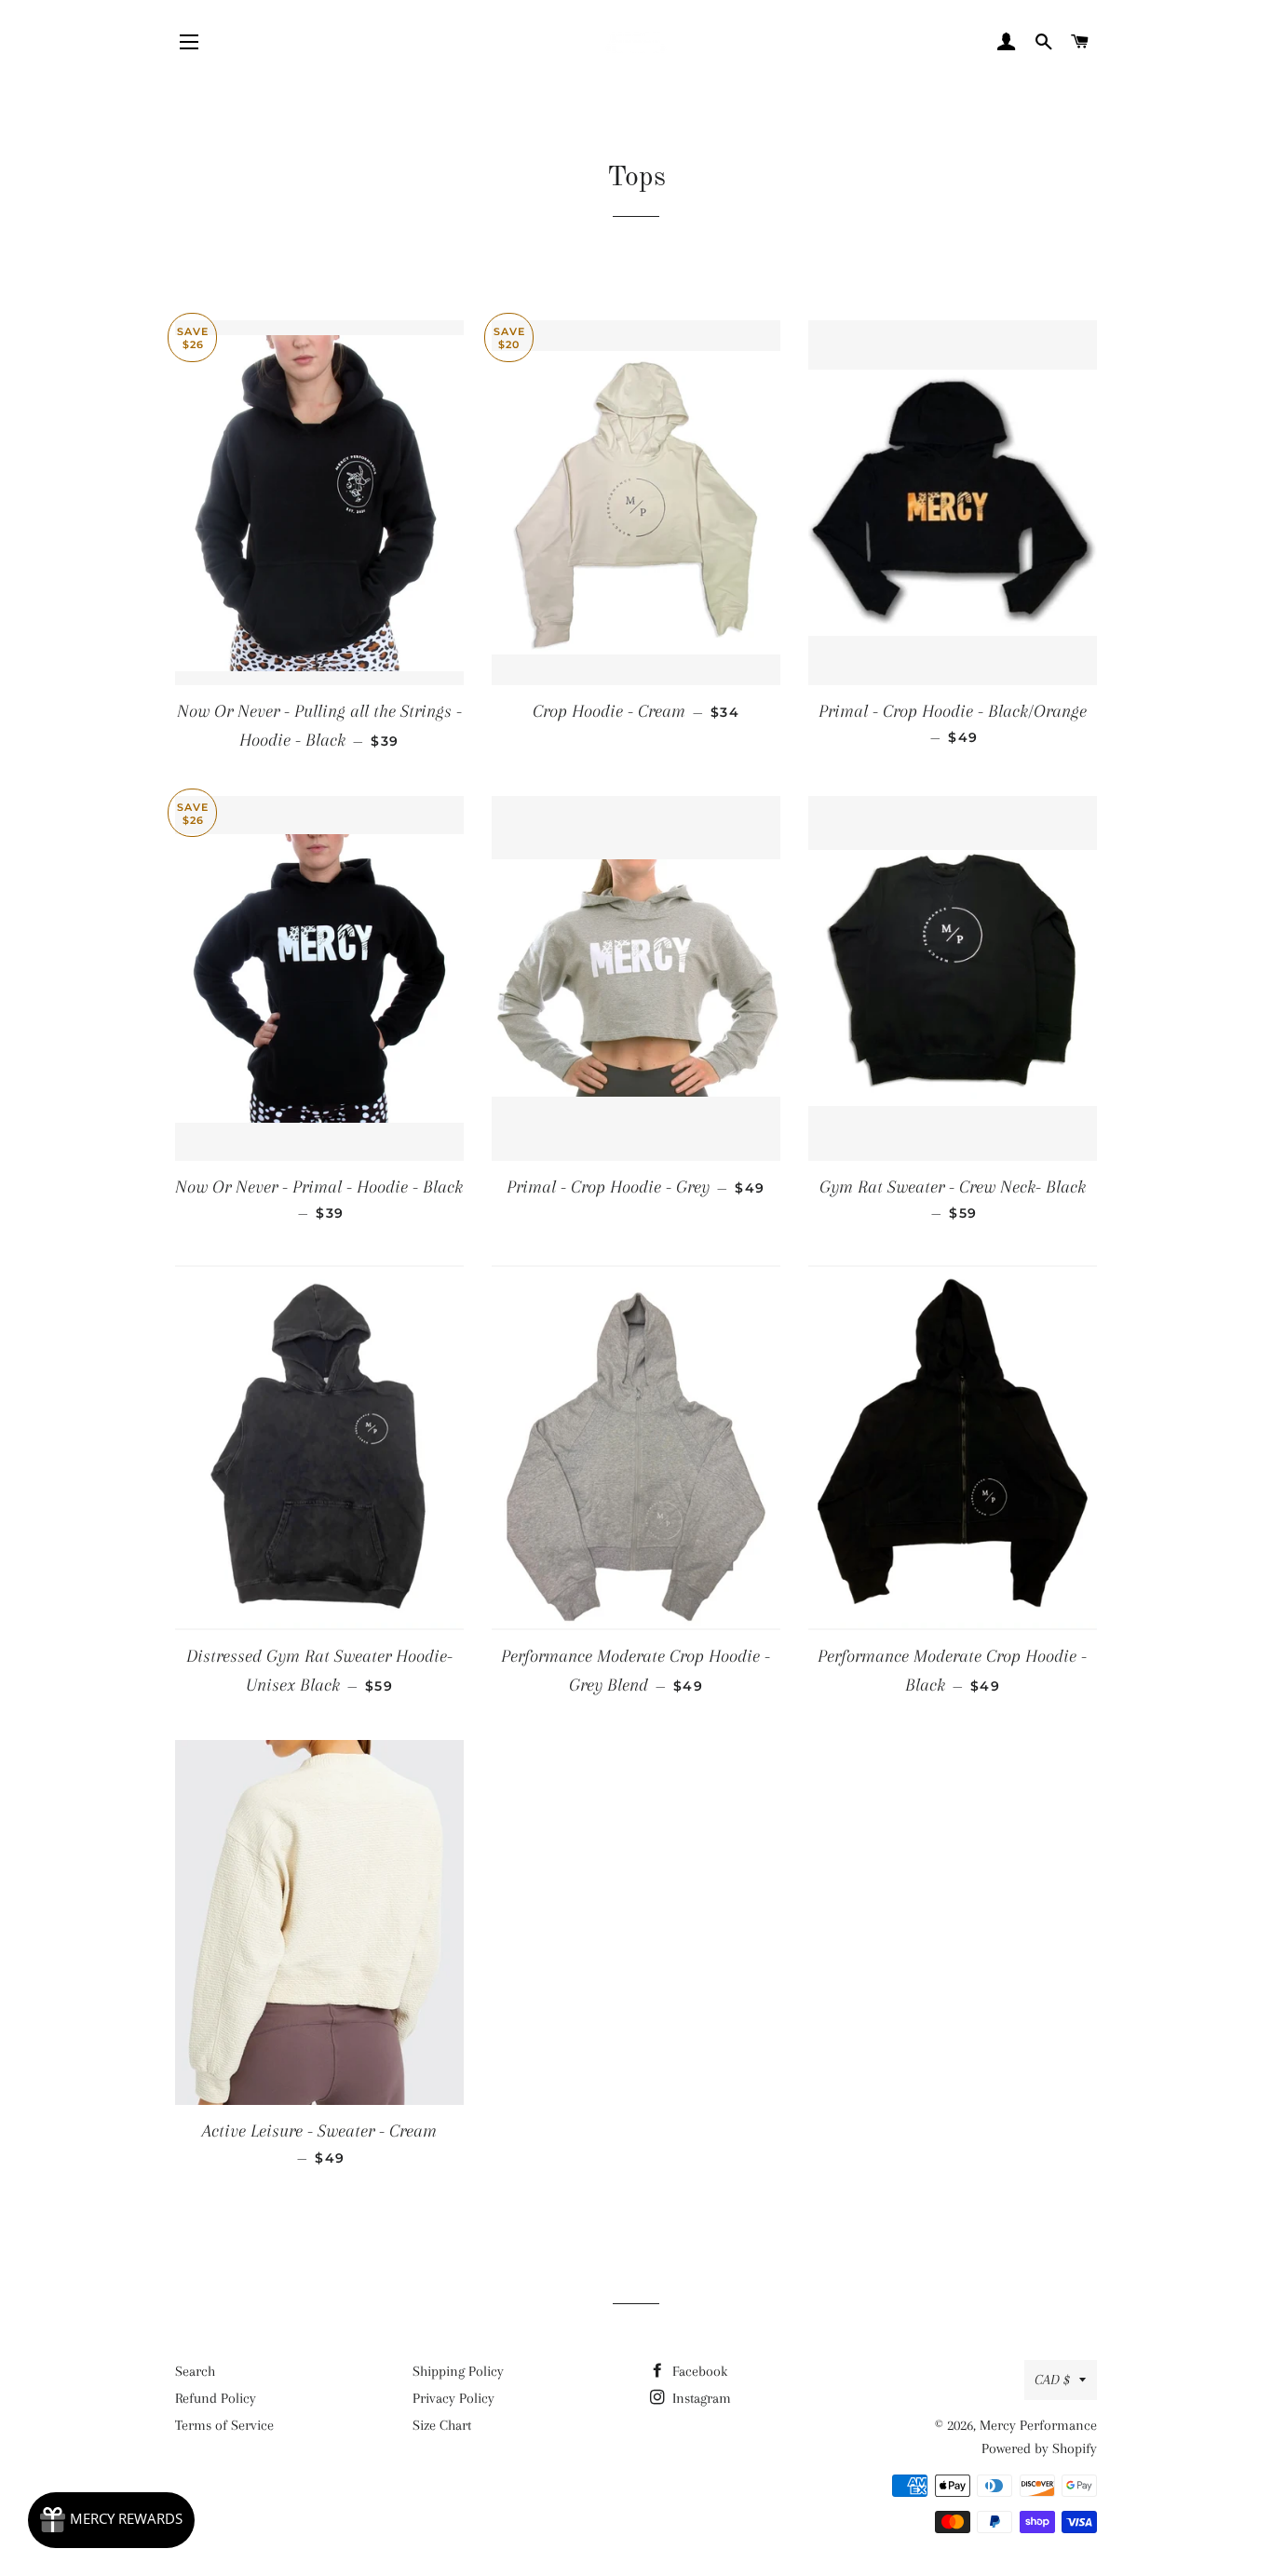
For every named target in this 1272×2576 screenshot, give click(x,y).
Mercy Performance (1038, 2425)
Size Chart (442, 2425)
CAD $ (1052, 2380)
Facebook (698, 2371)
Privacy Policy (453, 2398)
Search (195, 2371)
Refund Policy (216, 2398)
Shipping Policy (458, 2371)
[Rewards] (111, 2520)
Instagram (700, 2398)
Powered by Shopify (1039, 2448)
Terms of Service (224, 2425)
